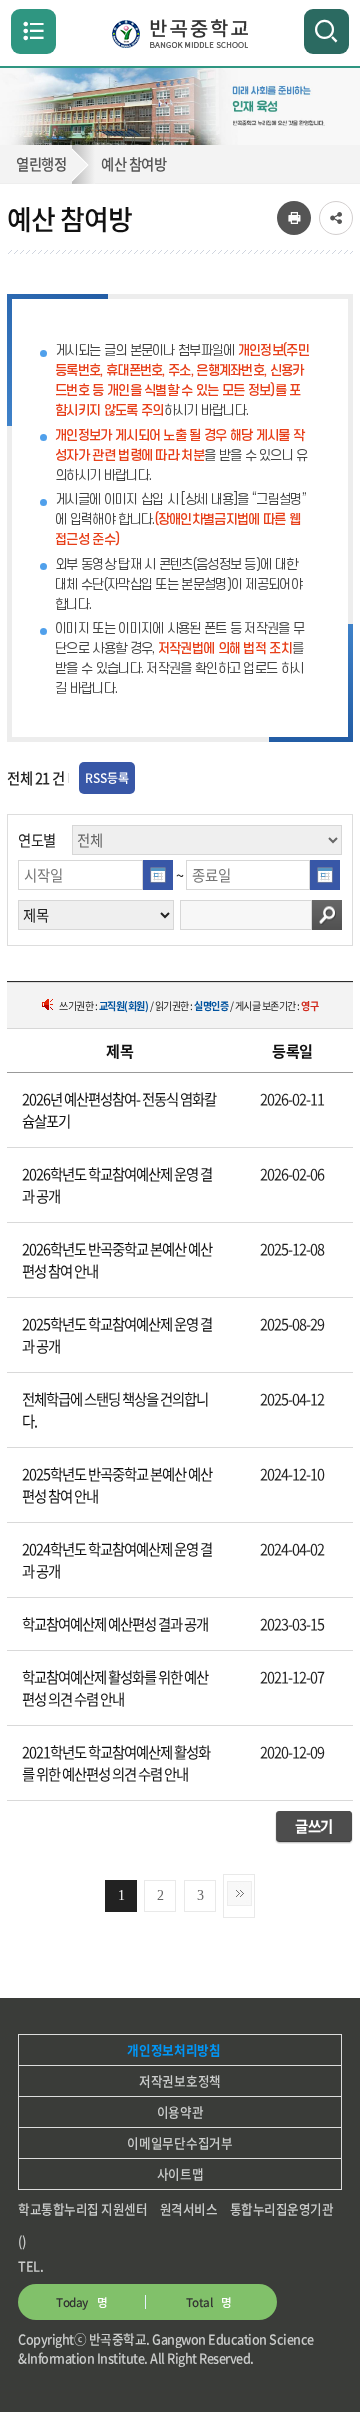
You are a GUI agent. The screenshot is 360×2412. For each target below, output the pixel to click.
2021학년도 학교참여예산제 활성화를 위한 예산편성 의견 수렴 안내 (116, 1763)
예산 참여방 (133, 164)
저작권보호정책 (180, 2080)
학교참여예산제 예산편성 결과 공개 (115, 1624)
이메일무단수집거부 (179, 2142)
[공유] (336, 218)
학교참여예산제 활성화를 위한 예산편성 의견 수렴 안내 (115, 1688)
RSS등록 (107, 778)
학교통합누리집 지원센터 (82, 2208)
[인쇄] (294, 218)
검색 (327, 915)
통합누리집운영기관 (282, 2208)
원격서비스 (189, 2208)
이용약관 (180, 2111)
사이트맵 (180, 2173)
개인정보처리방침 (173, 2049)
